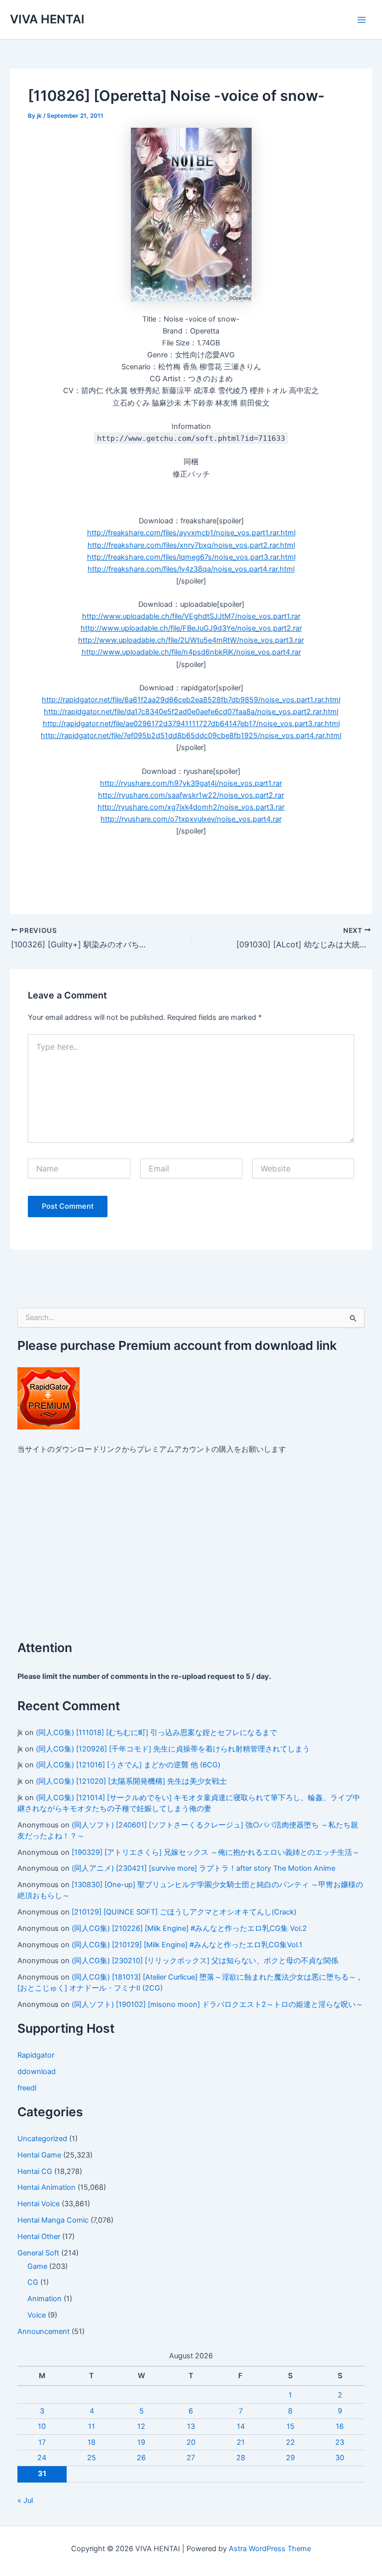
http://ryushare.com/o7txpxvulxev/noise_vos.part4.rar (191, 819)
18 (92, 2442)
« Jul (25, 2500)
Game (37, 2266)
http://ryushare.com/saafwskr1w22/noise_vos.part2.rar (191, 795)
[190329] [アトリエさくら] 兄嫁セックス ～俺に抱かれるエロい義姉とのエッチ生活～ (216, 1852)
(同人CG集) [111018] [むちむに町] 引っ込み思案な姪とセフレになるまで (156, 1733)
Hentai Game (39, 2155)
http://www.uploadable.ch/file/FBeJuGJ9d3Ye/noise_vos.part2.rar (191, 628)
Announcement (44, 2331)
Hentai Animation (47, 2187)
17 (42, 2442)
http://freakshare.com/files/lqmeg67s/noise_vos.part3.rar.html (191, 557)
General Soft (38, 2253)
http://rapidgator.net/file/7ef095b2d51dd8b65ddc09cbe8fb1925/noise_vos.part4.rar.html (191, 736)
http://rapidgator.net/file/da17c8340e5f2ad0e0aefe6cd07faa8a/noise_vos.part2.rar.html (191, 712)
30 (340, 2458)
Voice (37, 2315)
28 (241, 2458)
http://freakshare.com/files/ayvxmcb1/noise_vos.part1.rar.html (191, 533)
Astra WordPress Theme (270, 2549)
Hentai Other (39, 2237)
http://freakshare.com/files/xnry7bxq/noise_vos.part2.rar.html (191, 545)
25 (92, 2458)
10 (42, 2426)
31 (42, 2474)
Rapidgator (36, 2055)
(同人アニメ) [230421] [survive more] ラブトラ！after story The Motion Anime (203, 1868)
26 (141, 2458)
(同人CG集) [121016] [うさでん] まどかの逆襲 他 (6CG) (128, 1765)
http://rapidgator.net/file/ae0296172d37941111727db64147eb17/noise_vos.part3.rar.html (191, 724)
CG (33, 2282)
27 (191, 2458)
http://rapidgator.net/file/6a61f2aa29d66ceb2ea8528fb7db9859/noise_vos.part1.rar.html (191, 700)
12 (141, 2426)
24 (42, 2458)
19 (141, 2442)
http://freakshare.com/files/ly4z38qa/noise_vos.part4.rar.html (191, 569)
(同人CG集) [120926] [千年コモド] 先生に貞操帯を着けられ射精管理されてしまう (173, 1749)
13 (191, 2426)
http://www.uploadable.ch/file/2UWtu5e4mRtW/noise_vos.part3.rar (191, 640)
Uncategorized (42, 2139)
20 (191, 2442)
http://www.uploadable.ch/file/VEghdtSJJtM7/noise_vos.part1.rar (191, 616)
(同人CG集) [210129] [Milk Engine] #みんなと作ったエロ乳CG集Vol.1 (187, 1945)
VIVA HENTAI (47, 19)
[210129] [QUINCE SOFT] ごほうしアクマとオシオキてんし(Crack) (184, 1912)
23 (340, 2442)
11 (92, 2426)
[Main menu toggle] (362, 20)
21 (241, 2442)
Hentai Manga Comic (53, 2220)
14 (241, 2426)
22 (290, 2442)
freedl (27, 2088)
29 (290, 2458)
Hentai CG (35, 2171)
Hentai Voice (39, 2204)
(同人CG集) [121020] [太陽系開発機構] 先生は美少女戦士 (131, 1781)
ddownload (37, 2072)
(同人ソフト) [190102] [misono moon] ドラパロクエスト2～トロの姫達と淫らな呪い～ (217, 2004)
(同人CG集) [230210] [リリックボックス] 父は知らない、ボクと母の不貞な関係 (205, 1961)
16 (340, 2426)
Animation (45, 2299)
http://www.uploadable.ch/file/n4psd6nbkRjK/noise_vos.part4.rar (191, 652)
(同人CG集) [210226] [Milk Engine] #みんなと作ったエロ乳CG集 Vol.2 (189, 1928)
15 (290, 2426)
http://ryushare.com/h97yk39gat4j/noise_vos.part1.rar (191, 783)
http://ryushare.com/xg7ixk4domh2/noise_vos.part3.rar (191, 807)
